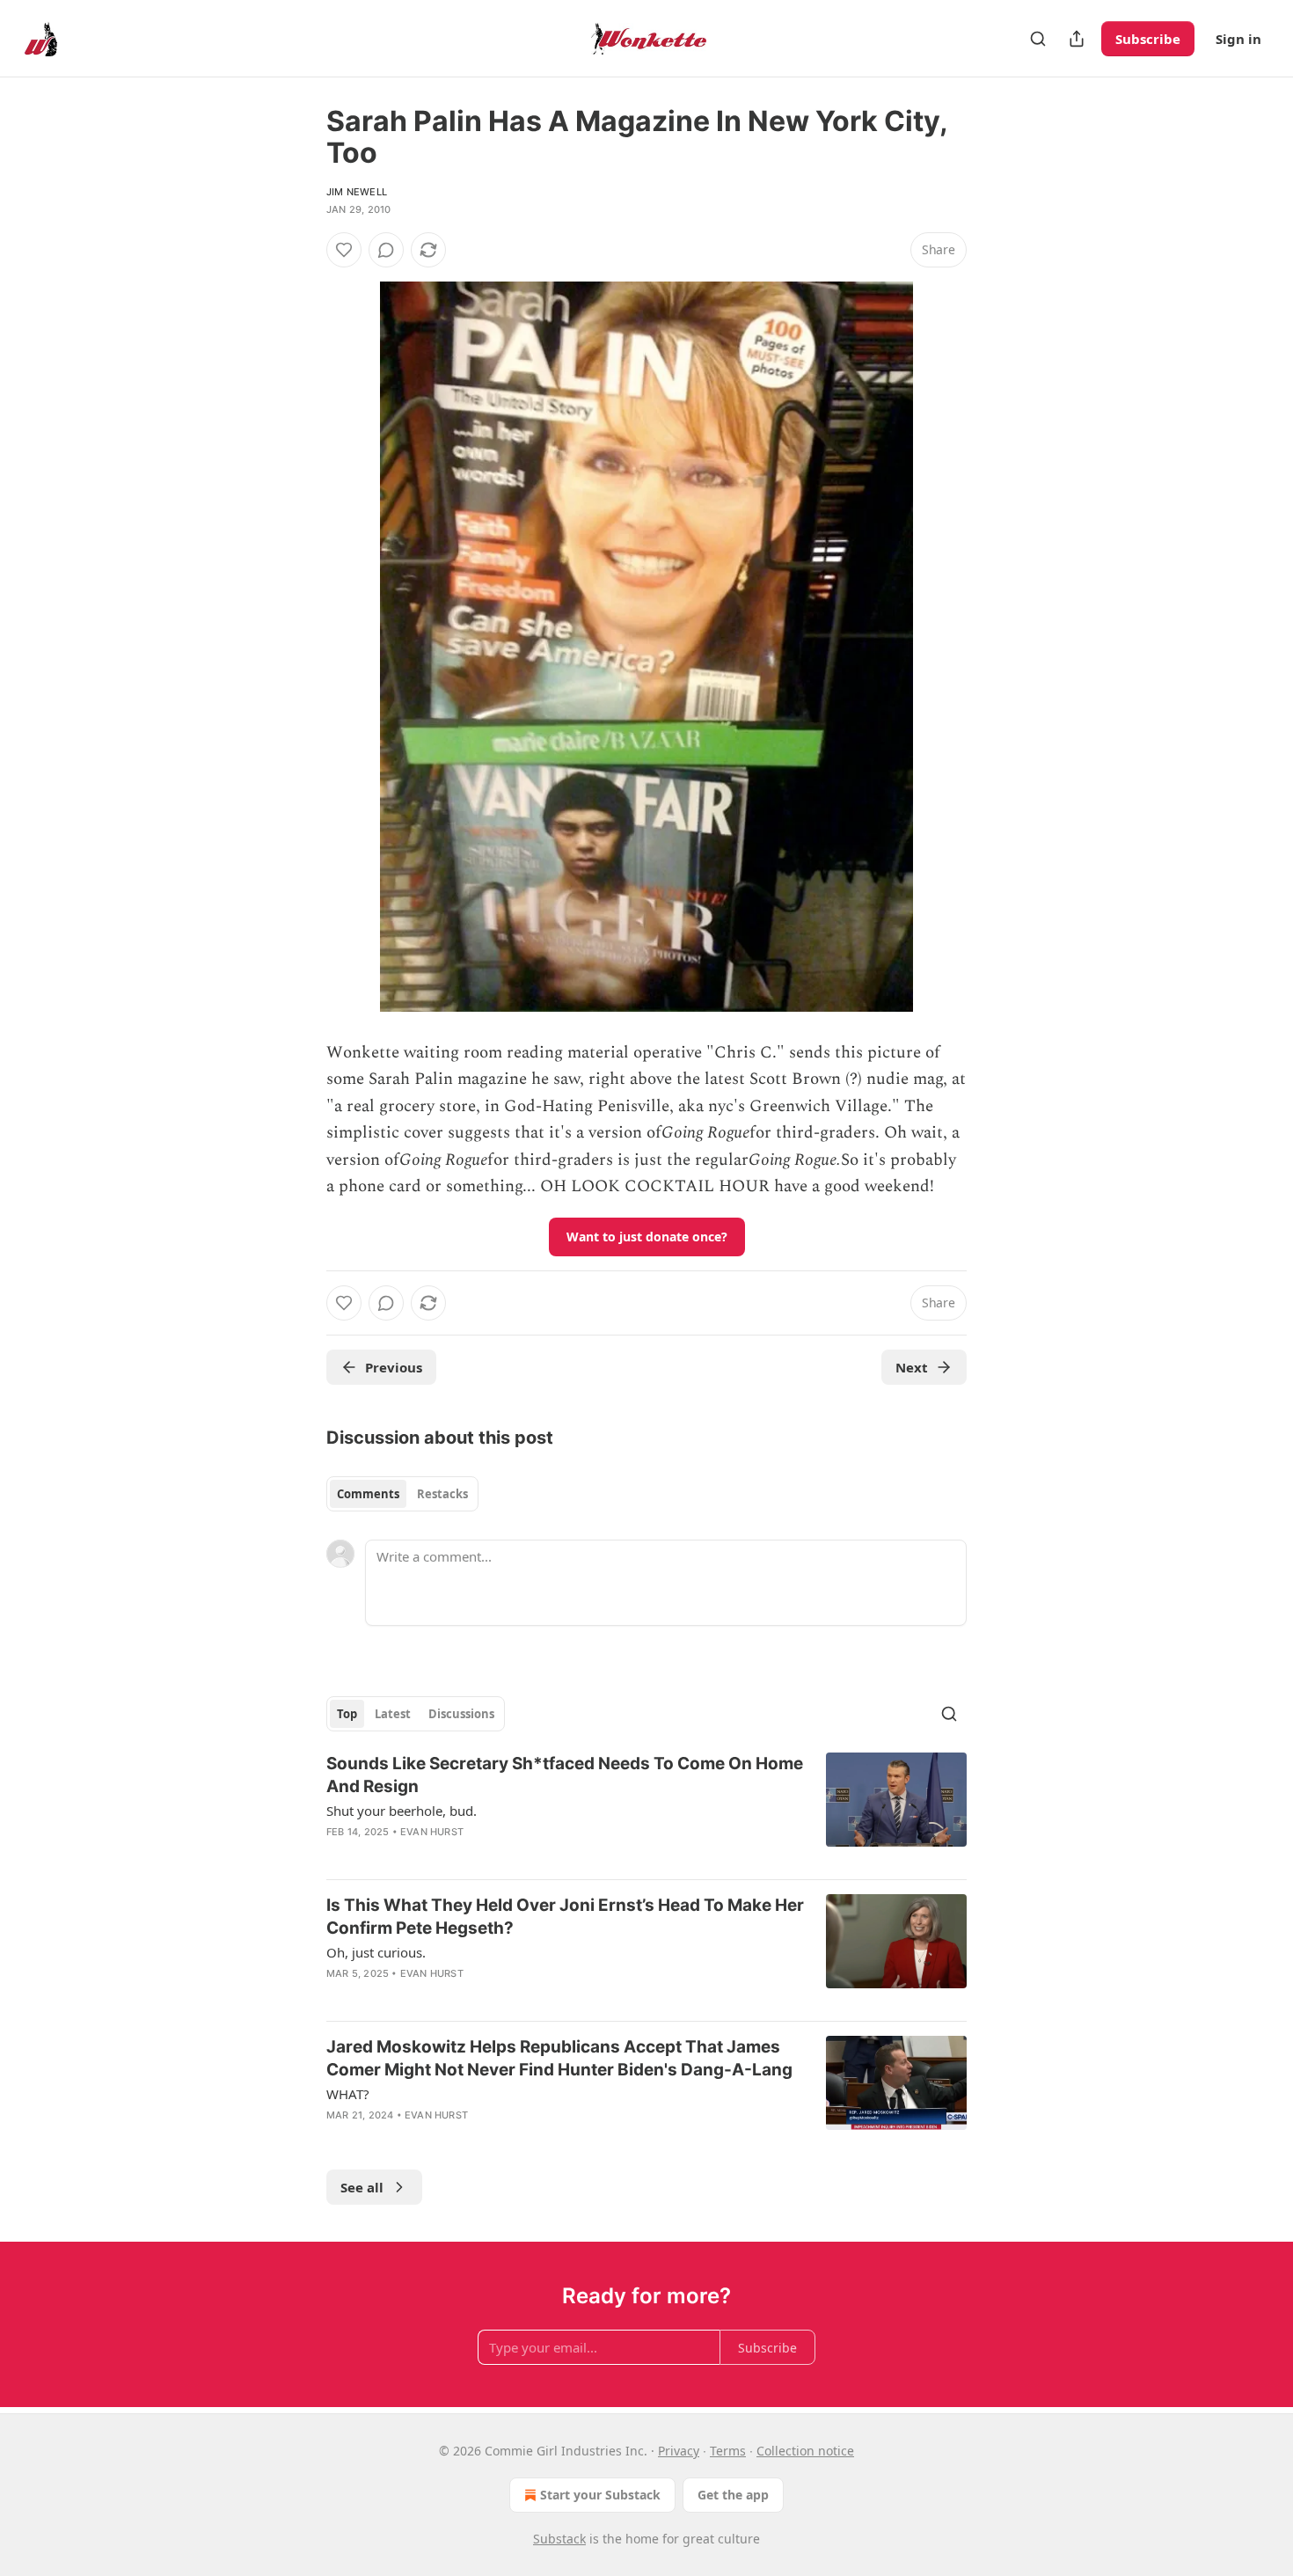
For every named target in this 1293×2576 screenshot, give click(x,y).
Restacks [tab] (442, 1494)
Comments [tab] (368, 1494)
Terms (728, 2451)
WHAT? (348, 2094)
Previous (394, 1367)
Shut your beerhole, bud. (402, 1811)
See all (362, 2187)
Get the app (733, 2495)
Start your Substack (600, 2495)
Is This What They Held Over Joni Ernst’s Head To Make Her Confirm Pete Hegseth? (565, 1917)
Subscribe (1148, 39)
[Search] (1038, 39)
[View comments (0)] (386, 250)
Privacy (679, 2451)
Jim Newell (357, 192)
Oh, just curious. (376, 1952)
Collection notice (805, 2451)
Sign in (1238, 39)
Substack (559, 2539)
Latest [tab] (393, 1714)
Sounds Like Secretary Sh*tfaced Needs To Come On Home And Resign (565, 1775)
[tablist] (402, 1494)
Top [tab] (347, 1714)
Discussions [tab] (461, 1714)
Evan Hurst (432, 1832)
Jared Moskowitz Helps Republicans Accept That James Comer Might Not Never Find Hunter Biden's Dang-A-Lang (559, 2058)
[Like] (344, 250)
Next (912, 1367)
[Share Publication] (1077, 39)
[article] (646, 1809)
